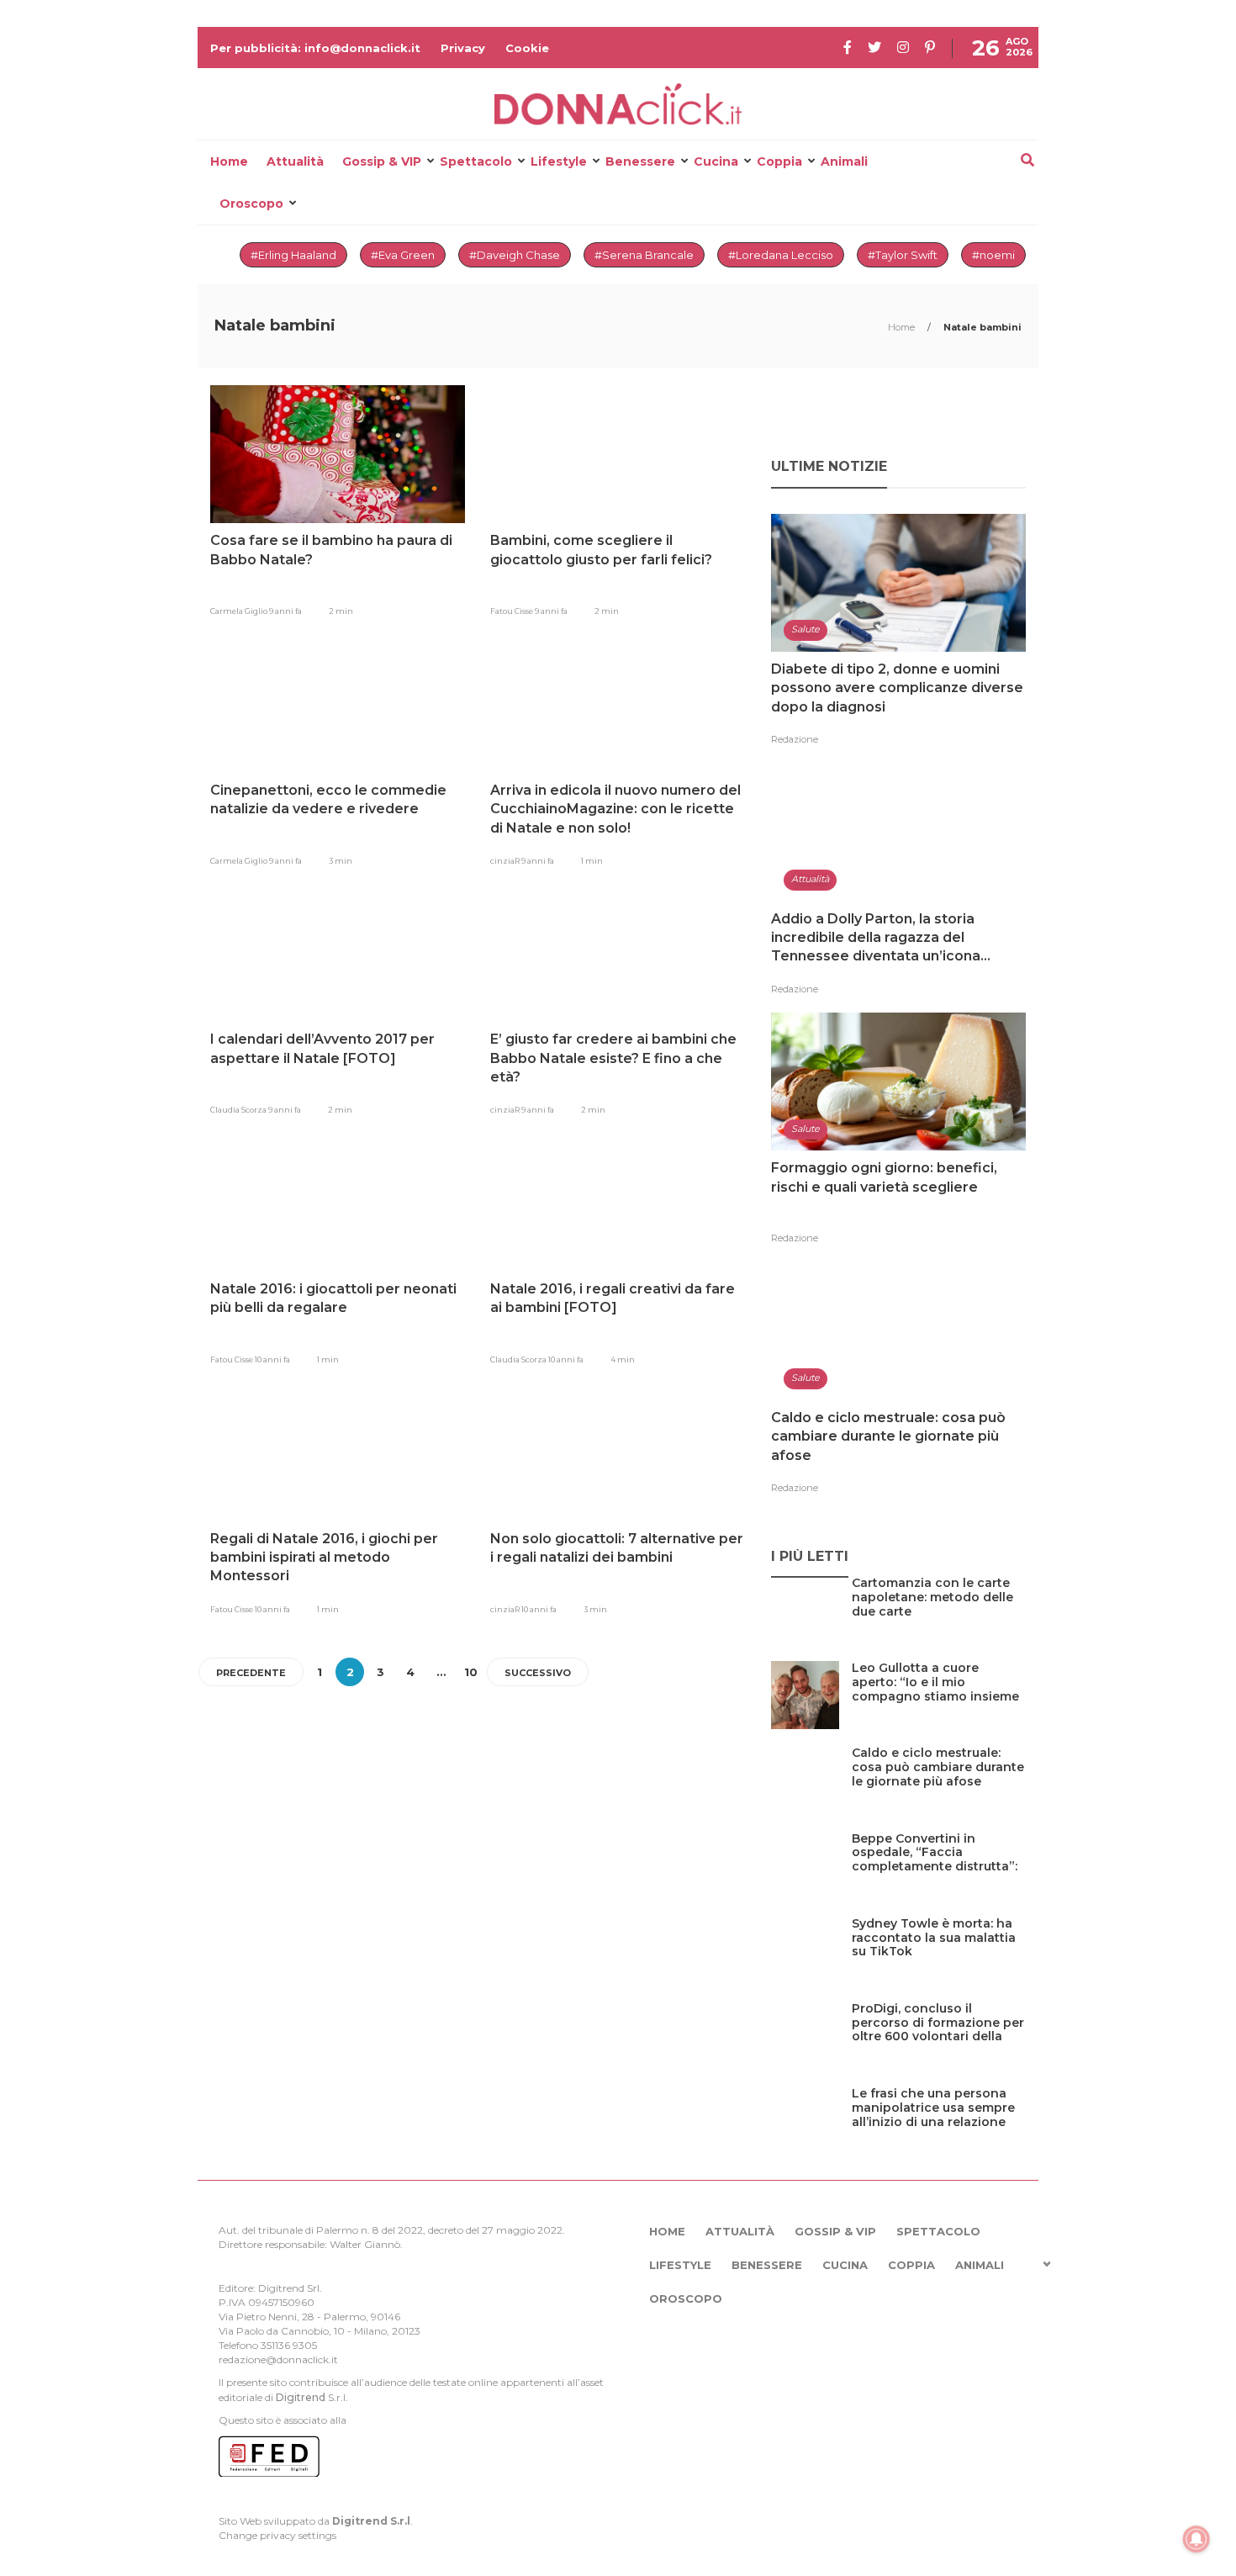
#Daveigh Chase (515, 255)
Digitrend (301, 2397)
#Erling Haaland (293, 255)
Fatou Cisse (512, 611)
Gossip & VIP (382, 161)
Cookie (527, 48)
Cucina (716, 161)
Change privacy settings (277, 2535)
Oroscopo (251, 204)
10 (471, 1672)
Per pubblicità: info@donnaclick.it (315, 48)
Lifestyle (559, 161)
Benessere (640, 161)
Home (229, 161)
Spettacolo (476, 161)
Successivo (538, 1673)
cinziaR (506, 861)
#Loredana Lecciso (781, 255)
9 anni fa (285, 611)
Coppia (779, 161)
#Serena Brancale (644, 255)
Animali (844, 161)
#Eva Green (403, 255)
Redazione (795, 739)
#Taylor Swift (903, 255)
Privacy (463, 48)
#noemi (993, 255)
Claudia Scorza (239, 1110)
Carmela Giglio (240, 611)
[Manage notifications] (1196, 2539)
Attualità (295, 161)
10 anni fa (272, 1359)
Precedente (251, 1673)
